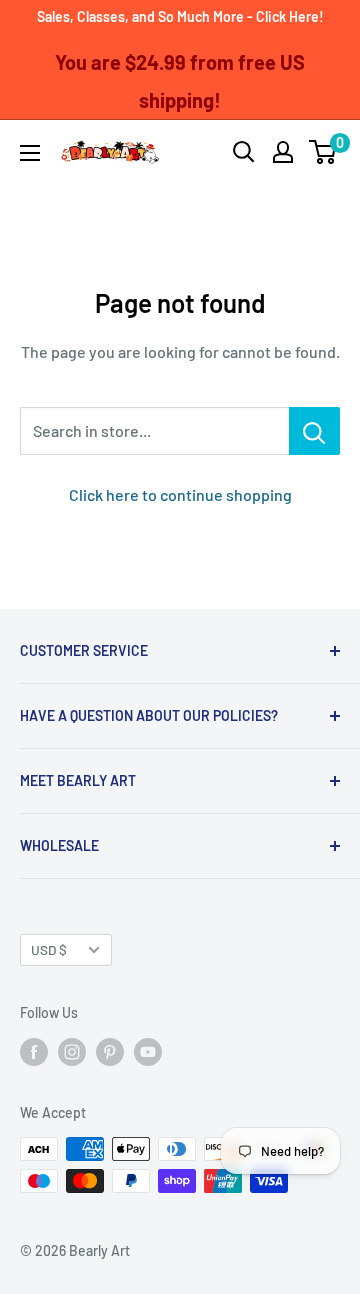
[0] (323, 152)
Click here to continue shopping (180, 494)
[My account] (283, 152)
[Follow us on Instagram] (72, 1051)
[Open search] (244, 152)
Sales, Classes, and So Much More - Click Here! (180, 16)
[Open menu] (30, 153)
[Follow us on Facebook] (34, 1051)
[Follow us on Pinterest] (110, 1051)
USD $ (49, 949)
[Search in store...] (314, 431)
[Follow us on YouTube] (148, 1051)
